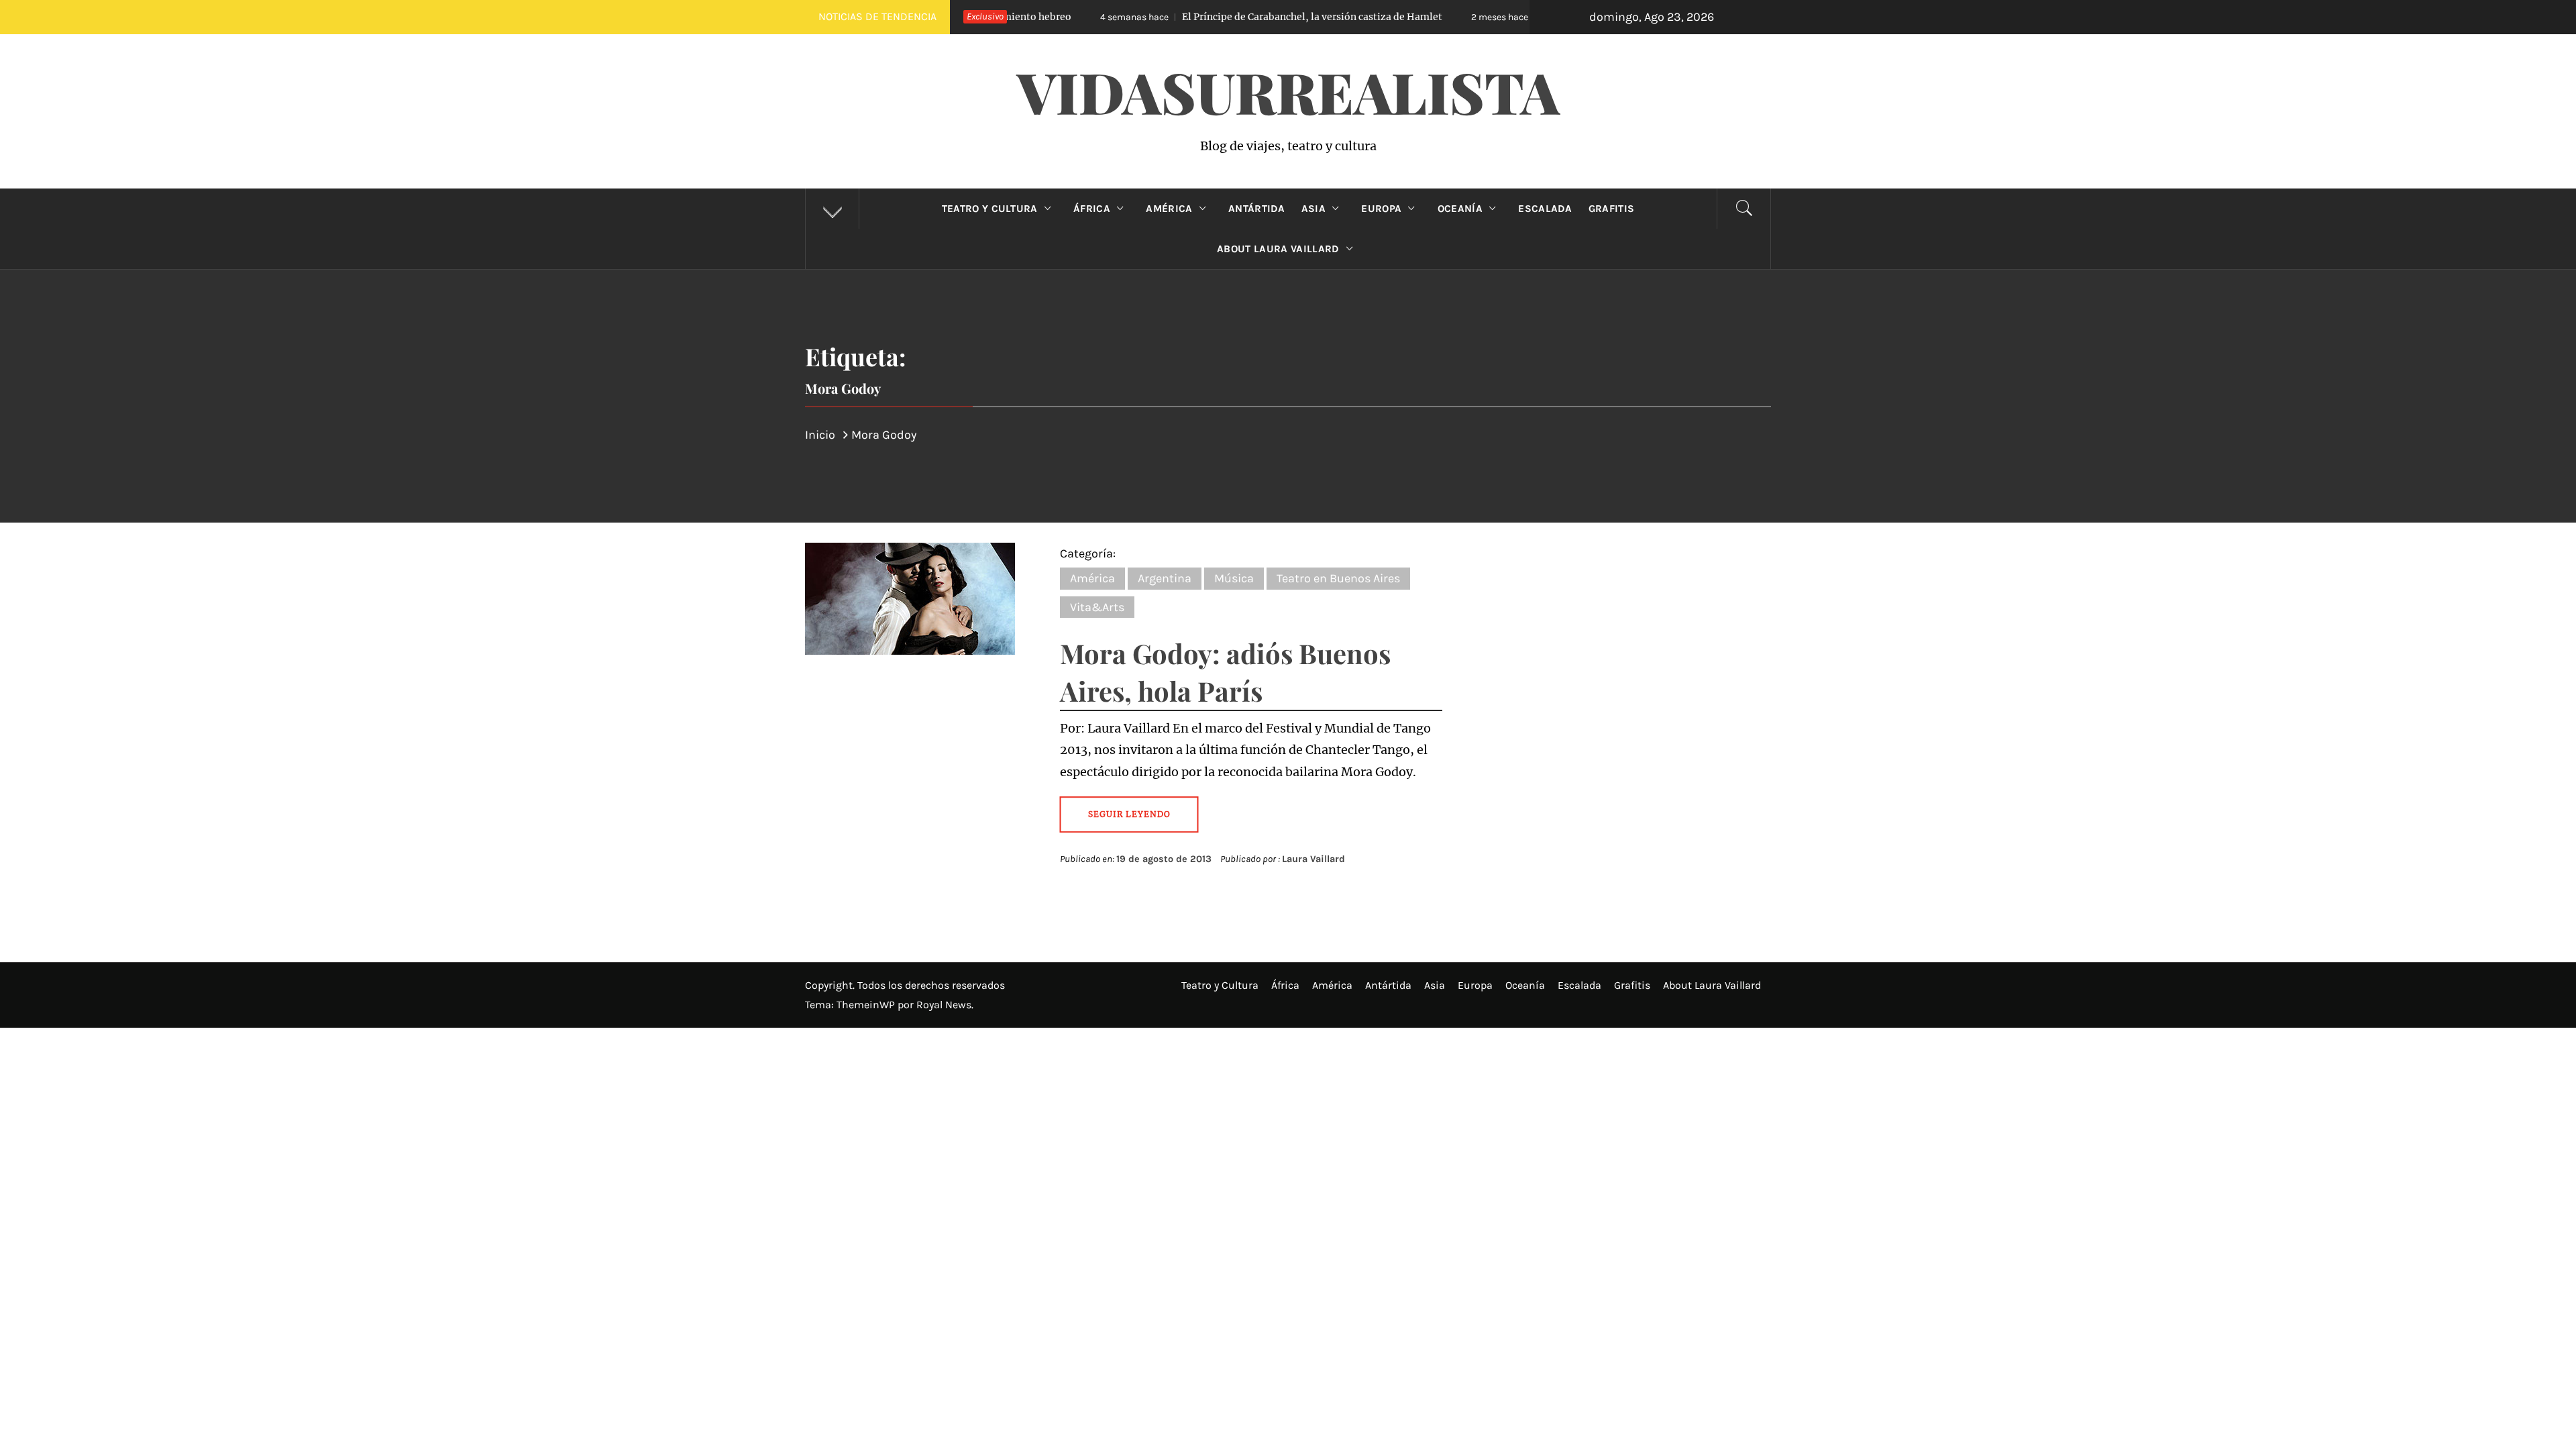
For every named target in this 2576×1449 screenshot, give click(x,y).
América (1169, 209)
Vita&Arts (1097, 607)
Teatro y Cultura (990, 209)
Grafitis (1612, 209)
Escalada (1545, 209)
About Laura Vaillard (1278, 249)
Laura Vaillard (1313, 859)
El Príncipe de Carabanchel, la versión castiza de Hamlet (1197, 17)
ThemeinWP (867, 1005)
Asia (1313, 209)
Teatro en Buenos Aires (1338, 578)
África (1092, 209)
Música (1234, 578)
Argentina (1165, 578)
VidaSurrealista (1288, 91)
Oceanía (1460, 209)
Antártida (1257, 209)
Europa (1381, 209)
